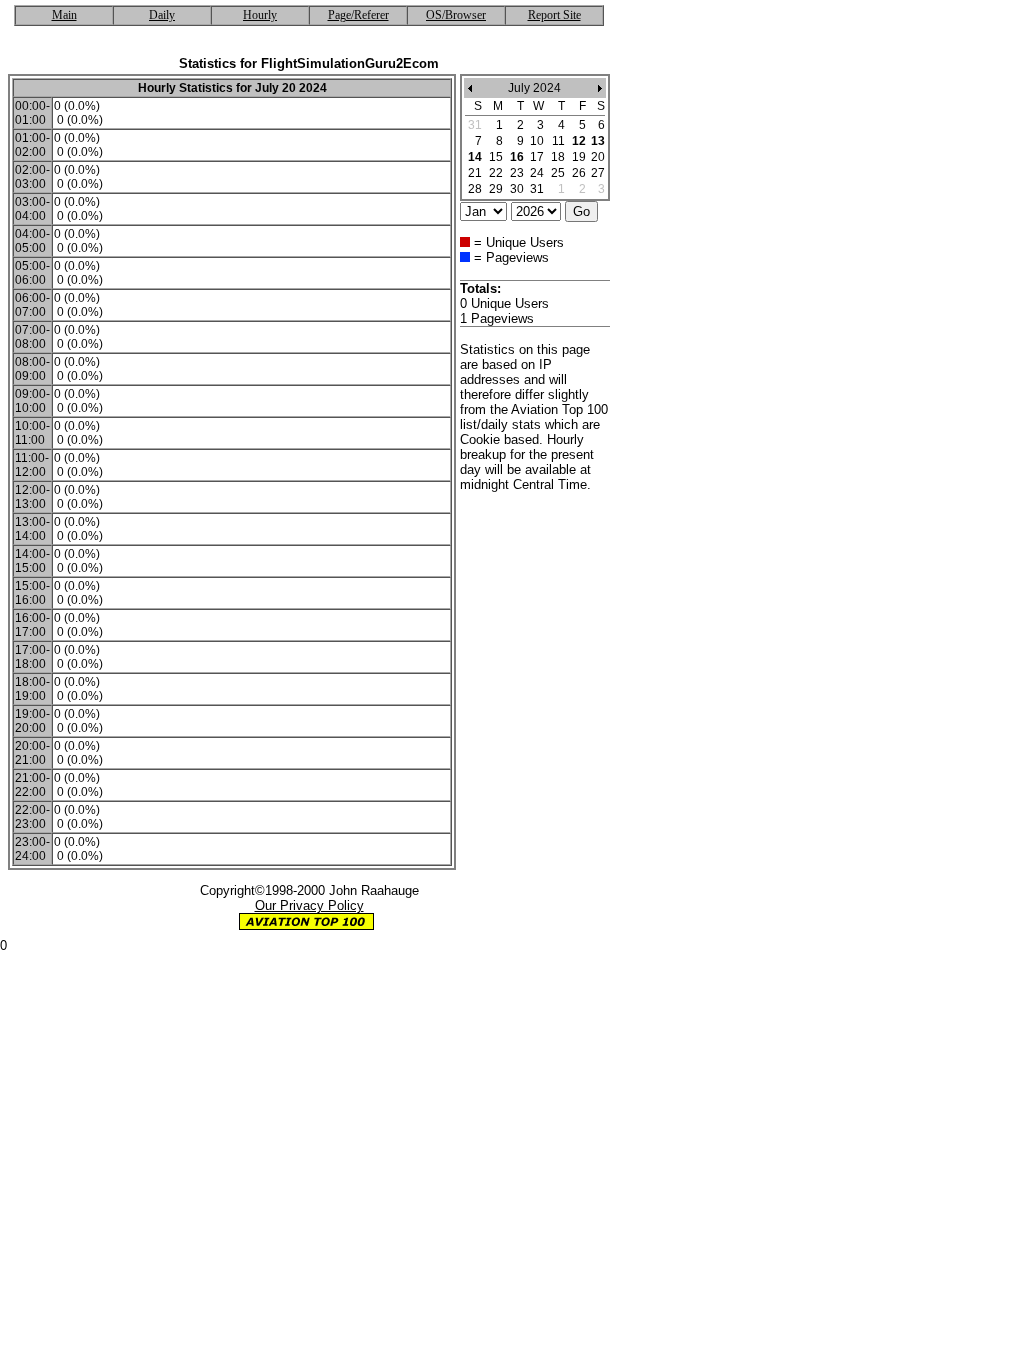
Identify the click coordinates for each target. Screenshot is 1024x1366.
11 (558, 141)
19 (579, 157)
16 (517, 157)
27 (598, 173)
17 (537, 157)
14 (475, 157)
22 (496, 173)
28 (475, 189)
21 (475, 173)
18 (558, 157)
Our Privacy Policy (309, 905)
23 (517, 173)
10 (537, 141)
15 (496, 157)
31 (537, 189)
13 (598, 141)
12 (579, 141)
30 (517, 189)
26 (579, 173)
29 (496, 189)
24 (537, 173)
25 (558, 173)
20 (598, 157)
